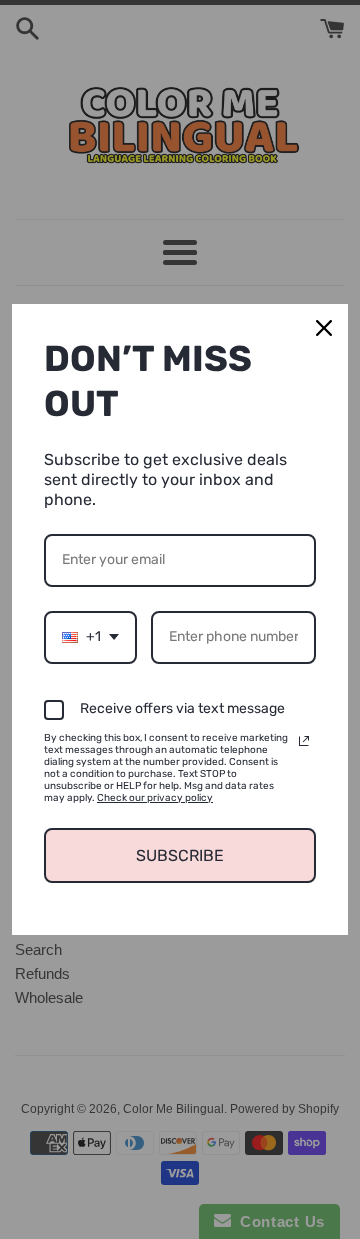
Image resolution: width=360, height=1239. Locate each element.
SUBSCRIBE (180, 855)
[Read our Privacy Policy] (304, 741)
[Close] (324, 328)
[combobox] (90, 637)
